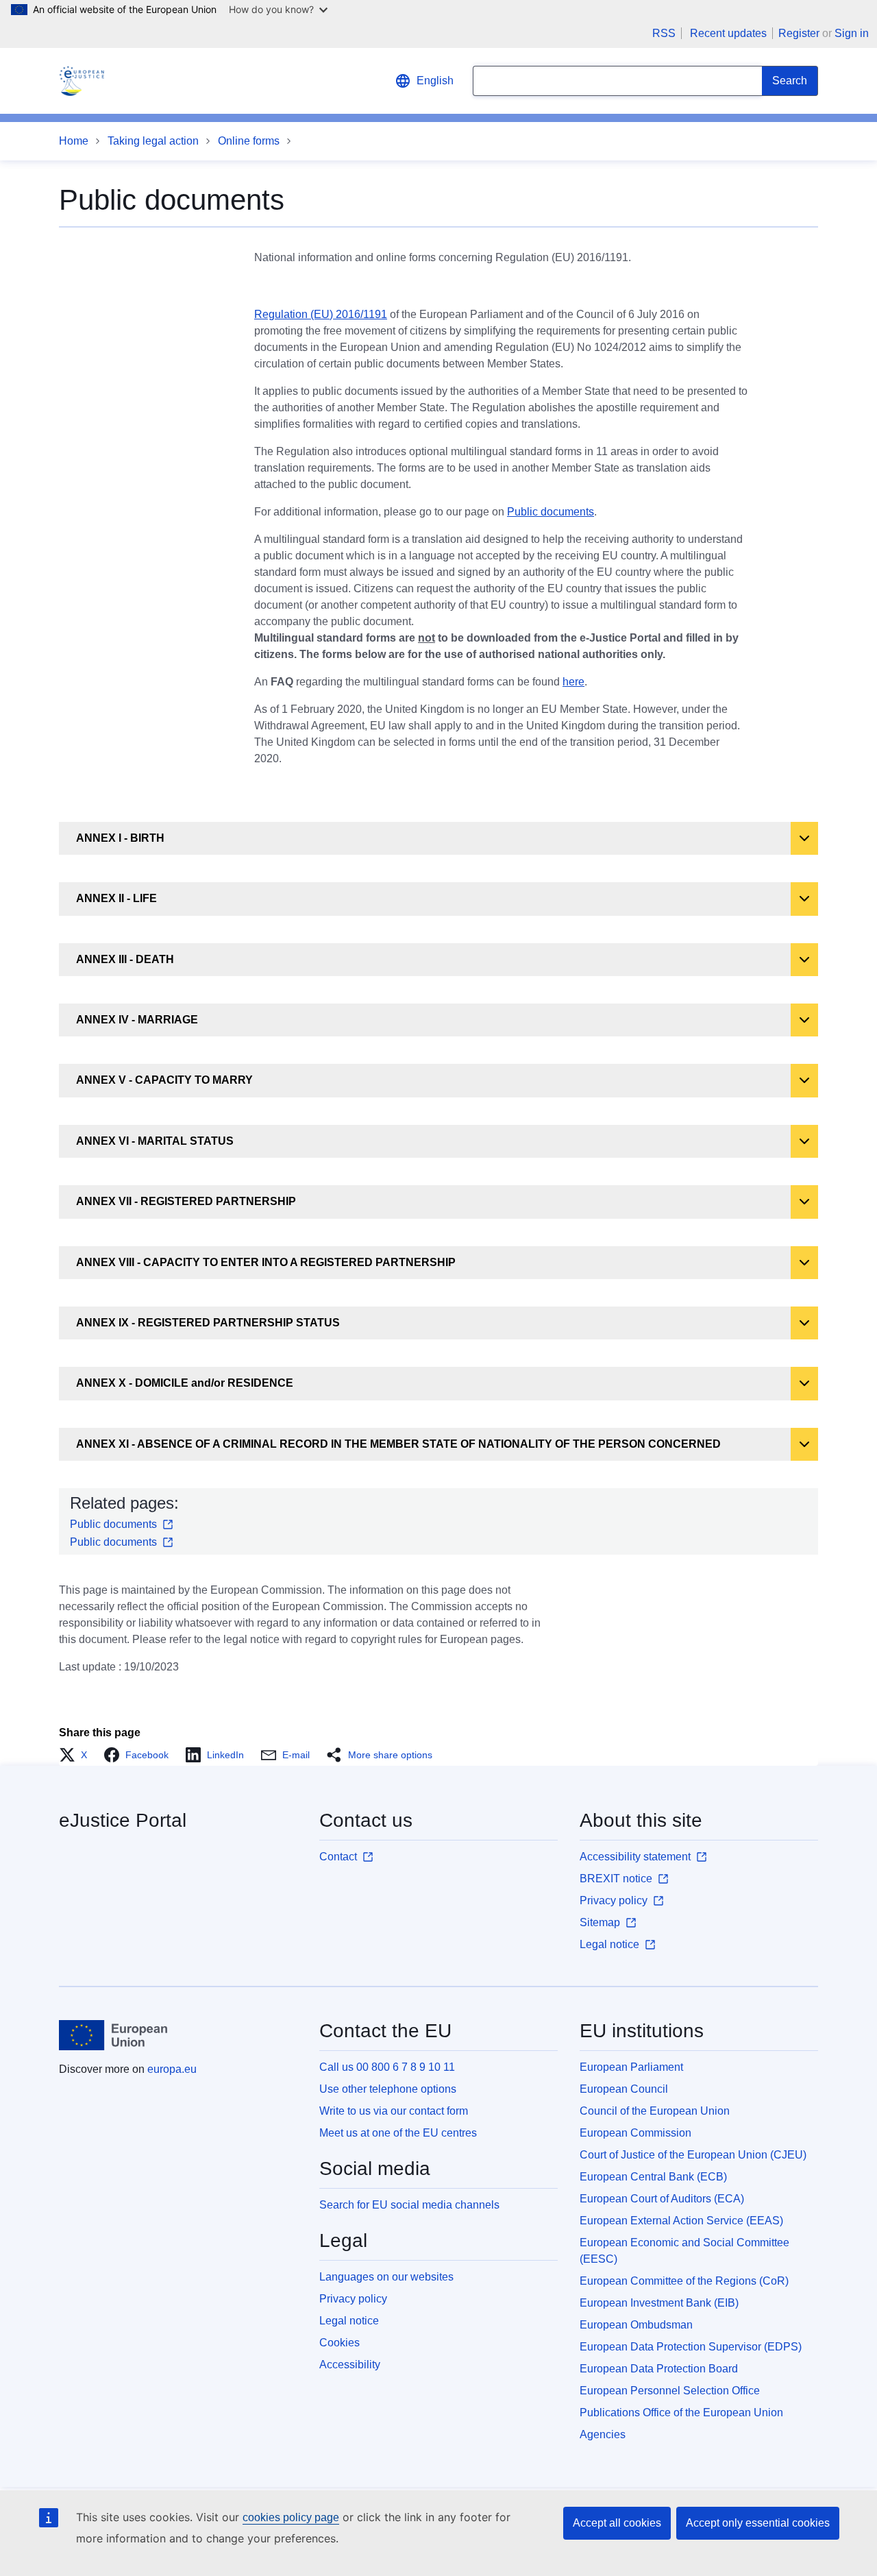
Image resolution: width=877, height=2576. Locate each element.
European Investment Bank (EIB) (659, 2303)
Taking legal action (153, 141)
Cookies (339, 2343)
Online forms (249, 141)
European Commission (635, 2133)
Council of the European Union (655, 2111)
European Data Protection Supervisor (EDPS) (691, 2347)
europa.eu (172, 2069)
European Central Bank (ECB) (653, 2177)
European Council (624, 2089)
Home (74, 141)
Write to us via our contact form (394, 2111)
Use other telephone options (388, 2089)
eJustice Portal (123, 1820)
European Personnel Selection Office (670, 2391)
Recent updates (728, 33)
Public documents (551, 512)
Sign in (852, 33)
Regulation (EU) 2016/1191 (321, 314)
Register (799, 33)
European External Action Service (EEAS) (681, 2221)
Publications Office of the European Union (681, 2413)
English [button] (435, 81)
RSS (664, 33)
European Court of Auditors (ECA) (662, 2199)
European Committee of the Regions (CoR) (684, 2281)
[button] (77, 1755)
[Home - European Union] (113, 2035)
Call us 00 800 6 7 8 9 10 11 (387, 2067)
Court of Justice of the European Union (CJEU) (693, 2155)
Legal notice (349, 2321)
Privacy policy (353, 2299)
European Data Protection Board (659, 2369)
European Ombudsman (636, 2325)
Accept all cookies (617, 2523)
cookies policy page (291, 2517)
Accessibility (350, 2365)
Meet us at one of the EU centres (398, 2133)
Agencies (603, 2434)
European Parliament (631, 2067)
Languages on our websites (386, 2277)
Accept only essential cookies (758, 2523)
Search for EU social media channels (409, 2205)
